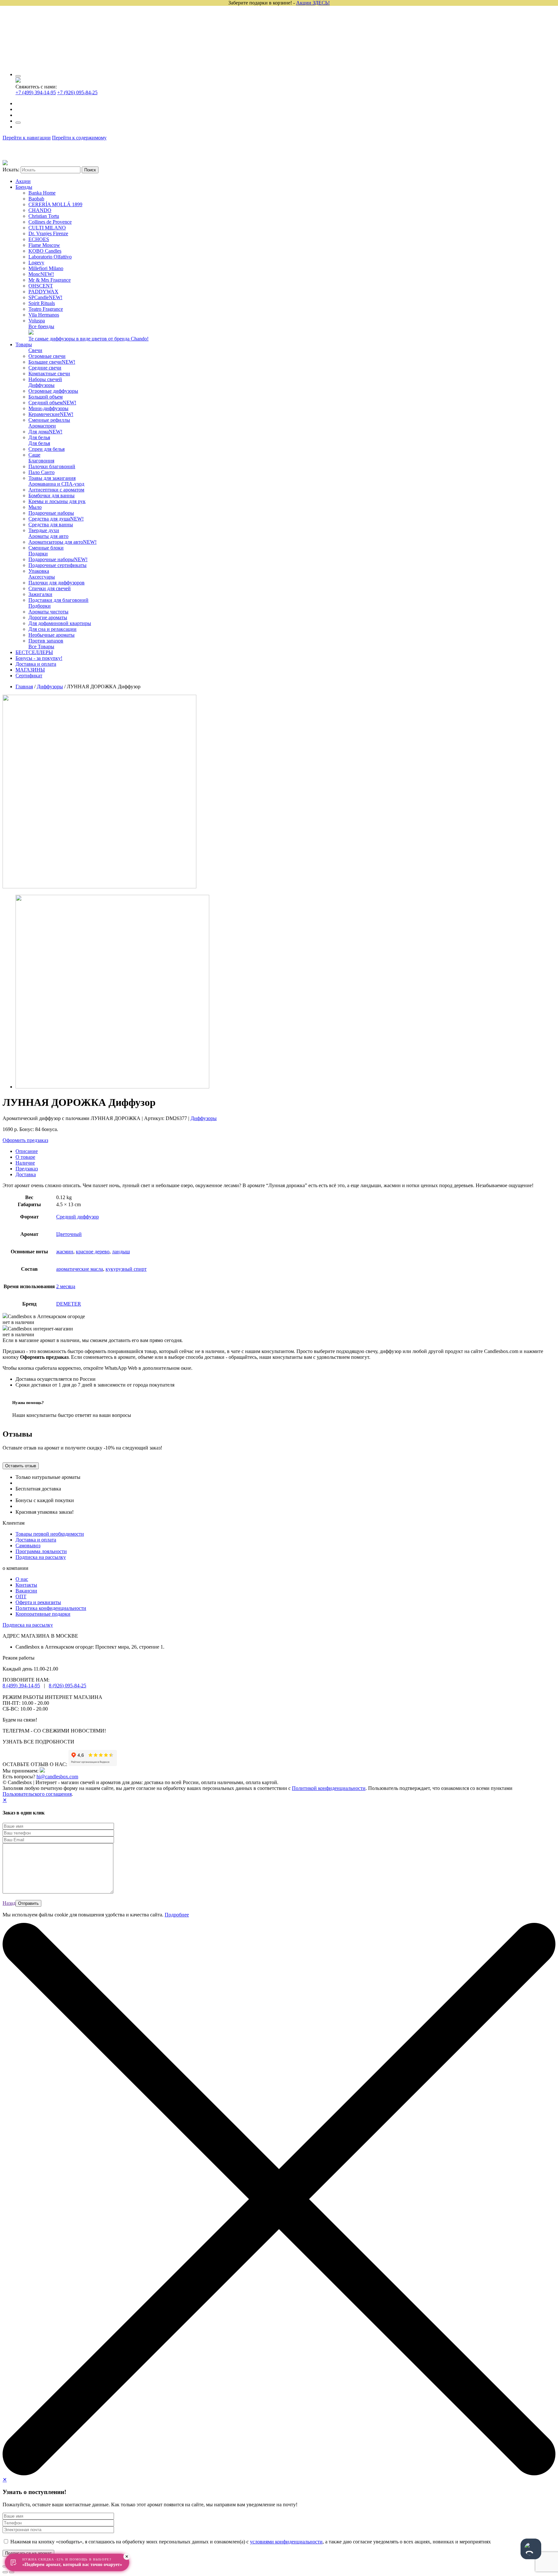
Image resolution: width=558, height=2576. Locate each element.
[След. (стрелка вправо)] (12, 2572)
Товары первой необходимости (50, 1534)
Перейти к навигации (27, 138)
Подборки (40, 606)
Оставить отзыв (21, 1466)
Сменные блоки (46, 548)
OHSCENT (41, 286)
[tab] (285, 1151)
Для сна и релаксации (52, 629)
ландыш (121, 1252)
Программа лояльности (41, 1551)
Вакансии (26, 1591)
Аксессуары (42, 577)
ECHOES (39, 239)
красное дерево (93, 1252)
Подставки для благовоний (58, 600)
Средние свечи (45, 368)
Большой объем (46, 397)
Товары (24, 344)
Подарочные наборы (51, 513)
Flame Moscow (44, 245)
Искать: (11, 170)
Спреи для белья (46, 449)
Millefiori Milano (46, 268)
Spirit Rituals (42, 303)
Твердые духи (44, 530)
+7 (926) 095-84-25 (77, 92)
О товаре (25, 1157)
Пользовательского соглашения (37, 1794)
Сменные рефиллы (49, 420)
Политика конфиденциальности (51, 1608)
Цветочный (69, 1234)
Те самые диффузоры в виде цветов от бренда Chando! (88, 339)
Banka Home (42, 193)
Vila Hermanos (44, 315)
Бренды (24, 187)
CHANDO (40, 210)
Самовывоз (28, 1546)
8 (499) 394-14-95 (21, 1686)
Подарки (38, 554)
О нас (22, 1579)
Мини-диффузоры (48, 408)
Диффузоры (41, 385)
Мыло (35, 507)
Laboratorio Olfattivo (50, 257)
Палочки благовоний (52, 466)
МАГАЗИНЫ (30, 670)
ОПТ (21, 1596)
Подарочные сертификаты (57, 565)
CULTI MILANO (47, 228)
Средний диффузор (77, 1217)
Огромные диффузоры (53, 391)
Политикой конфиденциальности (329, 1788)
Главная (24, 687)
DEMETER (69, 1304)
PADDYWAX (43, 292)
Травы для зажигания (52, 478)
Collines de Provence (50, 222)
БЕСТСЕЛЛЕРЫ (34, 652)
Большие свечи (52, 362)
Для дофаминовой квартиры (60, 623)
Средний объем (52, 403)
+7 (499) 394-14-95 (36, 92)
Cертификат (29, 676)
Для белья (39, 437)
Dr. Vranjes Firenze (48, 233)
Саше (34, 455)
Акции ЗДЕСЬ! (313, 3)
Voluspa (37, 321)
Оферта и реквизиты (38, 1602)
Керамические (51, 414)
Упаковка (39, 571)
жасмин (65, 1252)
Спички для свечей (50, 588)
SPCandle (45, 297)
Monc (41, 274)
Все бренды (41, 326)
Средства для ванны (51, 525)
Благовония (41, 461)
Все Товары (41, 647)
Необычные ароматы (52, 635)
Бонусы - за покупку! (39, 658)
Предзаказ (27, 1169)
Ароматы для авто (48, 536)
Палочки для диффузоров (57, 583)
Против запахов (46, 641)
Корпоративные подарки (43, 1614)
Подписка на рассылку (41, 1557)
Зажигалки (40, 594)
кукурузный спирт (126, 1269)
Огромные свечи (47, 356)
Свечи (35, 350)
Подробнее (177, 1915)
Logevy (36, 263)
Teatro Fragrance (46, 309)
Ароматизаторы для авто (62, 542)
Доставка (26, 1174)
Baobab (36, 199)
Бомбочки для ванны (52, 495)
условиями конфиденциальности (286, 2542)
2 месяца (66, 1286)
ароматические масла (80, 1269)
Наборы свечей (45, 379)
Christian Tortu (44, 216)
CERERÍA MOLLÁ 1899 (55, 204)
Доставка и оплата (36, 664)
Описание (27, 1151)
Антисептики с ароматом (56, 490)
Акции (23, 181)
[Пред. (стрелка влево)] (5, 2572)
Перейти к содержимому (79, 138)
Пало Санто (41, 472)
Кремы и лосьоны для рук (57, 501)
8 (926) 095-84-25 (67, 1686)
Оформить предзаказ (25, 1140)
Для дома (45, 432)
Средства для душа (56, 519)
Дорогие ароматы (48, 617)
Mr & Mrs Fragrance (50, 280)
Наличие (25, 1163)
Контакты (26, 1585)
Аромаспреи (42, 426)
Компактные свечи (49, 374)
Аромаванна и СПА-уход (56, 484)
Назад (9, 1903)
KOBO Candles (45, 251)
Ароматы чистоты (48, 612)
